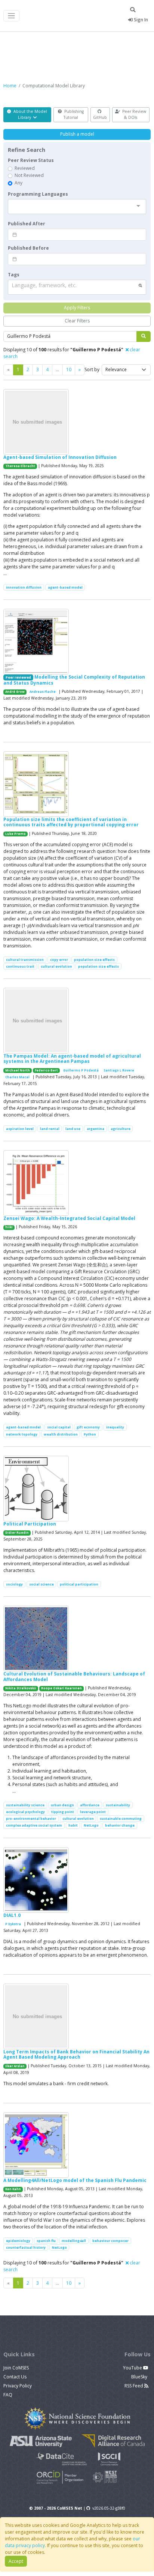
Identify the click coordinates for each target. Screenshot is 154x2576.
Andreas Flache (43, 692)
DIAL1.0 (12, 1915)
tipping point (63, 1812)
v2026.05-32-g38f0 (109, 2508)
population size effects (94, 960)
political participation (79, 1584)
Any (19, 183)
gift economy (88, 1427)
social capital (59, 1427)
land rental (50, 1129)
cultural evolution (56, 966)
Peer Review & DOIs (134, 114)
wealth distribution (61, 1434)
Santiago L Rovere (119, 1070)
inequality (115, 1427)
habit (73, 1825)
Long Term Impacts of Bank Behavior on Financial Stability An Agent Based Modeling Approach (76, 2054)
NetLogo (91, 1825)
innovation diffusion (24, 587)
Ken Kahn (13, 2189)
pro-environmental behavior (31, 1818)
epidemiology (18, 2241)
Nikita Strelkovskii (21, 1688)
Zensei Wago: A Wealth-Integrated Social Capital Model (69, 1218)
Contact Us (15, 2377)
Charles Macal (17, 1077)
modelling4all (74, 2241)
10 (69, 369)
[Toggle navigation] (11, 16)
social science (41, 1584)
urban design (62, 1805)
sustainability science (25, 1805)
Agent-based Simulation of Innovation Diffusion (60, 457)
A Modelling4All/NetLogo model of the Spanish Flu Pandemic (75, 2180)
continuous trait (20, 966)
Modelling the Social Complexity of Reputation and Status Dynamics (74, 680)
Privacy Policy (18, 2386)
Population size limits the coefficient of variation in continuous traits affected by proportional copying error (71, 822)
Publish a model (77, 134)
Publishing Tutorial (73, 114)
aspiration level (20, 1129)
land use (73, 1129)
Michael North (18, 1070)
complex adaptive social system (34, 1825)
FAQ (8, 2395)
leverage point (93, 1812)
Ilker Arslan (15, 2066)
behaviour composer (110, 2241)
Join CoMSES (16, 2368)
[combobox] (77, 207)
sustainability (118, 1805)
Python (90, 1434)
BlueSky (140, 2377)
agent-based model (65, 587)
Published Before (28, 248)
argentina (96, 1129)
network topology (22, 1434)
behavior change (120, 1825)
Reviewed (25, 168)
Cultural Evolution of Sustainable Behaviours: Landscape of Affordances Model (74, 1676)
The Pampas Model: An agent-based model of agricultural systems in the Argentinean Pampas (72, 1059)
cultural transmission (25, 960)
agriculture (121, 1129)
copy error (59, 960)
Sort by (92, 369)
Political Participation (30, 1524)
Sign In (140, 20)
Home (10, 86)
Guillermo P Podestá (81, 1070)
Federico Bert (46, 1070)
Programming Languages (38, 194)
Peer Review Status (31, 160)
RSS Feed (134, 2386)
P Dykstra (13, 1924)
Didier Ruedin (17, 1533)
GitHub (100, 117)
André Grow (15, 692)
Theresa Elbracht (20, 466)
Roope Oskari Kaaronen (61, 1688)
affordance (90, 1805)
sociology (14, 1584)
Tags (14, 275)
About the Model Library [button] (30, 114)
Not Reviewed (29, 175)
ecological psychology (25, 1812)
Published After (27, 224)
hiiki (9, 1227)
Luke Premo (16, 834)
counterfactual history (26, 2247)
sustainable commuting (121, 1818)
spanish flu (46, 2241)
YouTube (133, 2368)
